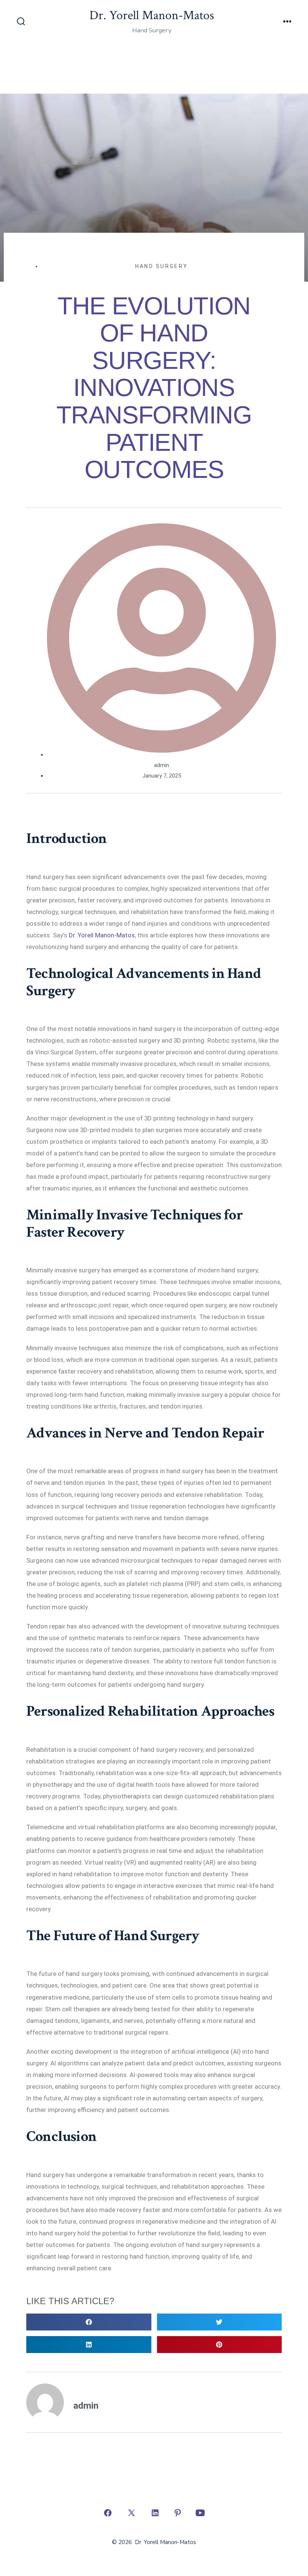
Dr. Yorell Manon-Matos (102, 935)
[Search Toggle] (21, 22)
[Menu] (287, 22)
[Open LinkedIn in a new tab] (155, 2513)
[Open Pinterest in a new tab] (178, 2513)
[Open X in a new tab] (131, 2513)
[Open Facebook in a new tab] (108, 2513)
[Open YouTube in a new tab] (200, 2513)
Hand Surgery (162, 266)
